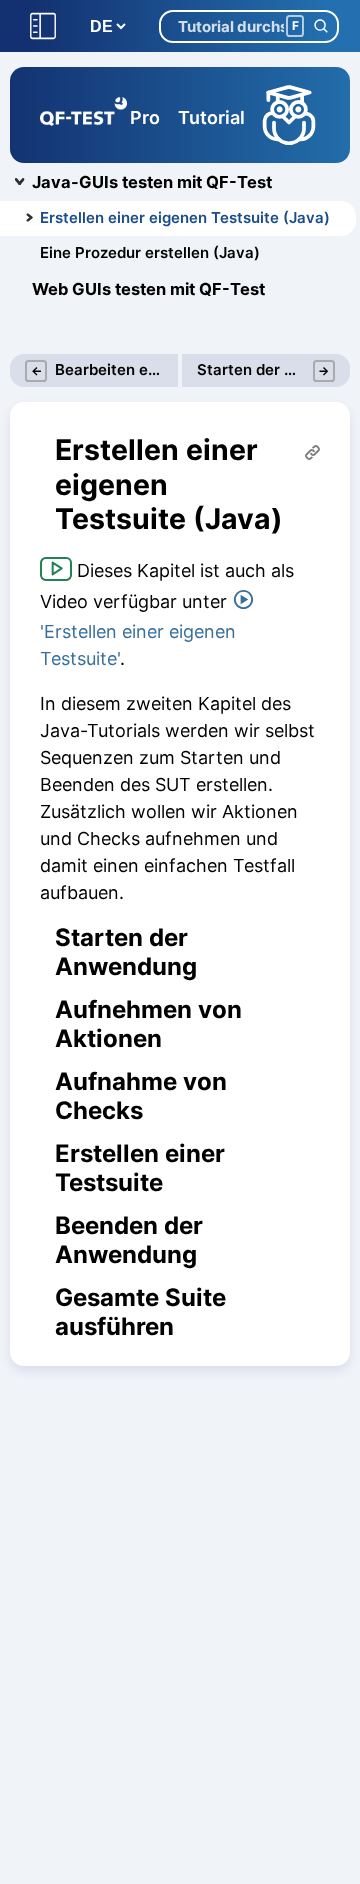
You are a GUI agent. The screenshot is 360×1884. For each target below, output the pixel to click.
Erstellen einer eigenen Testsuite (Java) (185, 217)
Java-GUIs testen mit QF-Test (152, 182)
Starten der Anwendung (126, 952)
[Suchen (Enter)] (320, 26)
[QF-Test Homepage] (83, 115)
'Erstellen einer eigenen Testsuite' (138, 645)
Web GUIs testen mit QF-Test (148, 289)
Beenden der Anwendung (129, 1240)
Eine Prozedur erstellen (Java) (150, 252)
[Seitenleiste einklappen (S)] (43, 26)
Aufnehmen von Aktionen (148, 1024)
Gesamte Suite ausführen (140, 1312)
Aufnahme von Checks (141, 1096)
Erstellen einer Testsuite (140, 1168)
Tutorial (211, 117)
